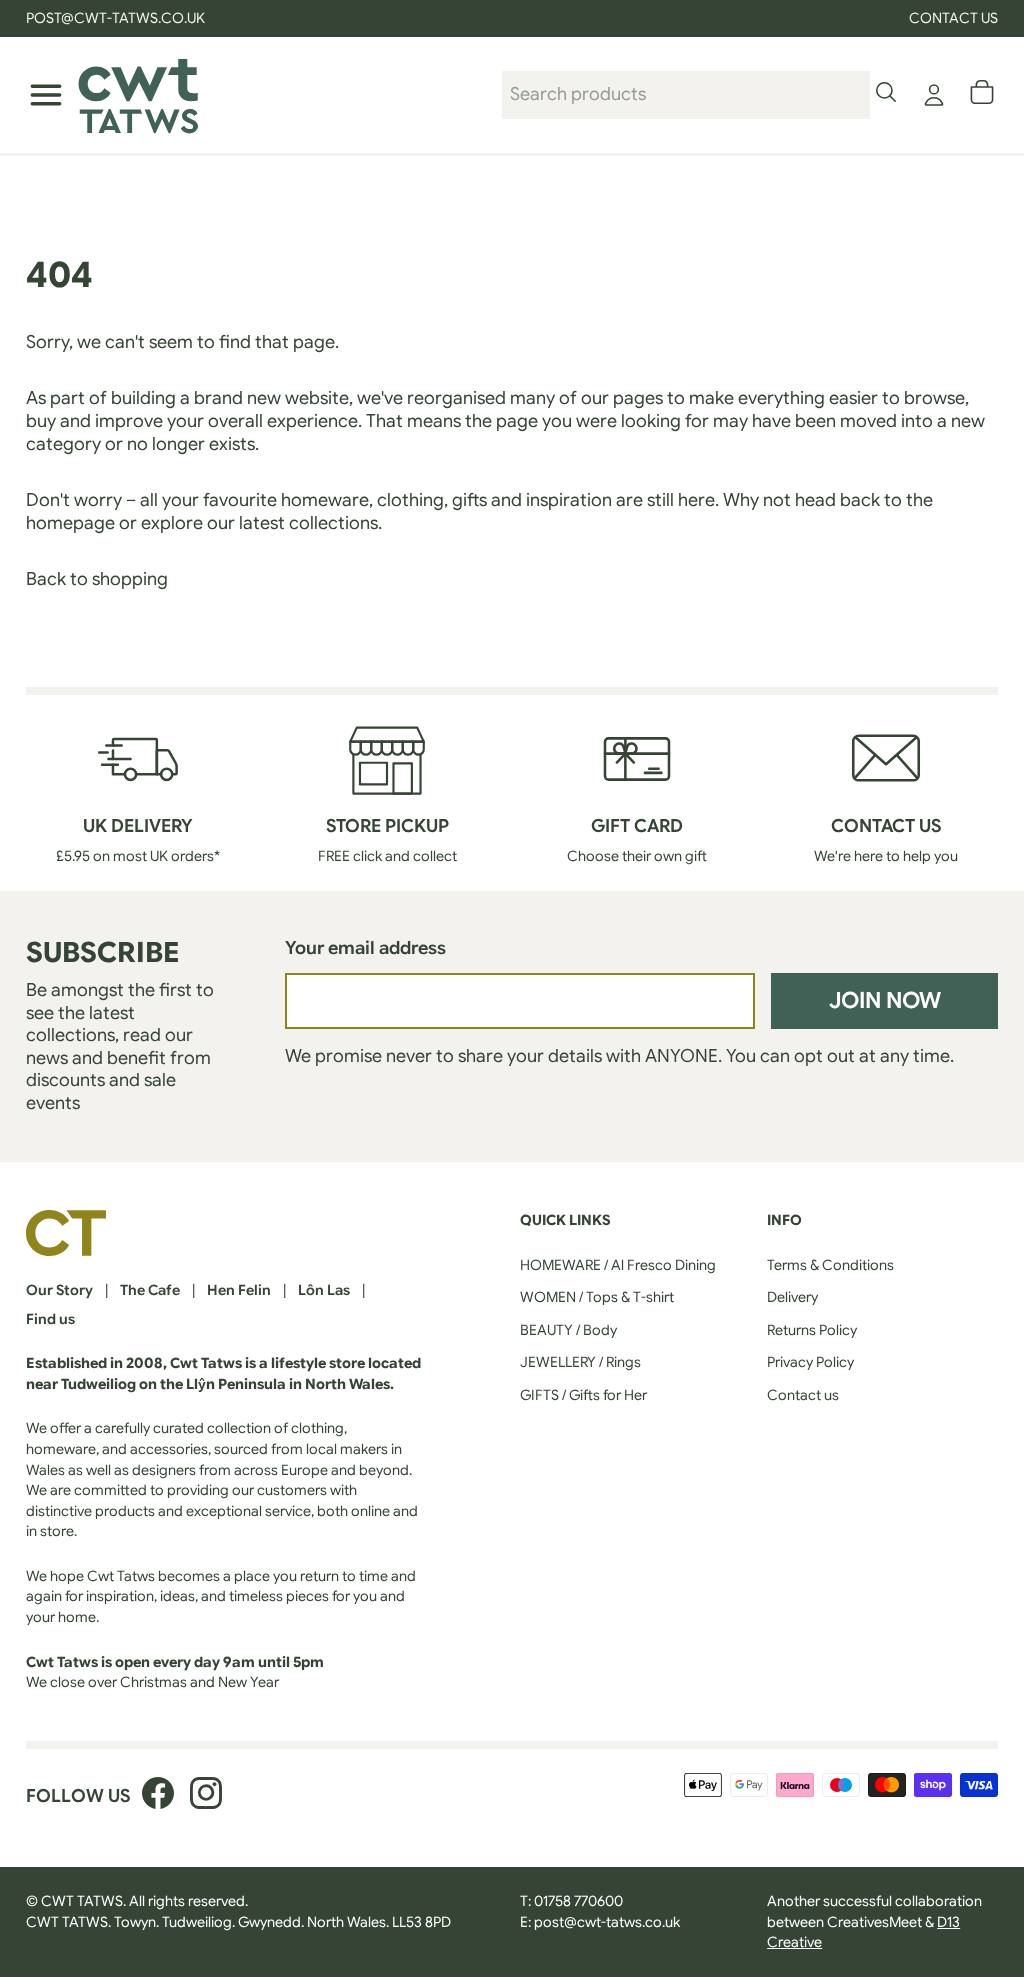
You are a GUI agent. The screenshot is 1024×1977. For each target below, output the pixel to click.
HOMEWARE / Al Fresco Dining (618, 1265)
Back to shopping (97, 579)
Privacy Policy (810, 1362)
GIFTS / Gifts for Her (583, 1395)
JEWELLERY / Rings (580, 1362)
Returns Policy (812, 1330)
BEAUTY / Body (568, 1330)
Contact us (953, 18)
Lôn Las (324, 1290)
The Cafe (150, 1290)
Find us (50, 1319)
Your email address (365, 948)
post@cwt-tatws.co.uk (607, 1922)
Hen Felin (239, 1290)
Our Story (59, 1290)
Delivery (792, 1297)
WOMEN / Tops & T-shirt (597, 1297)
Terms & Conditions (830, 1265)
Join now (885, 1000)
